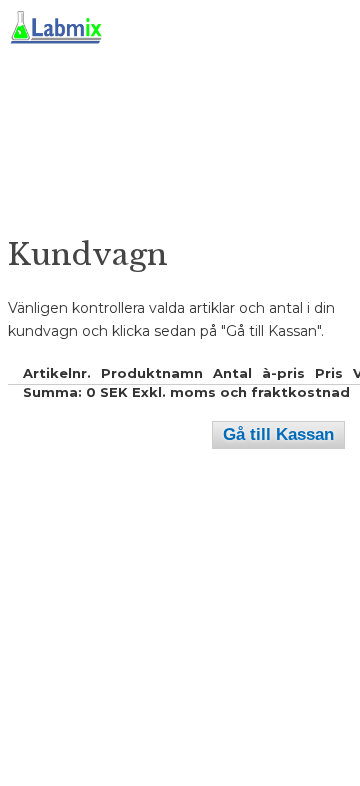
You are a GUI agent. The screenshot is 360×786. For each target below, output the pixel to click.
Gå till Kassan (278, 434)
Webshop (45, 230)
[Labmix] (169, 100)
